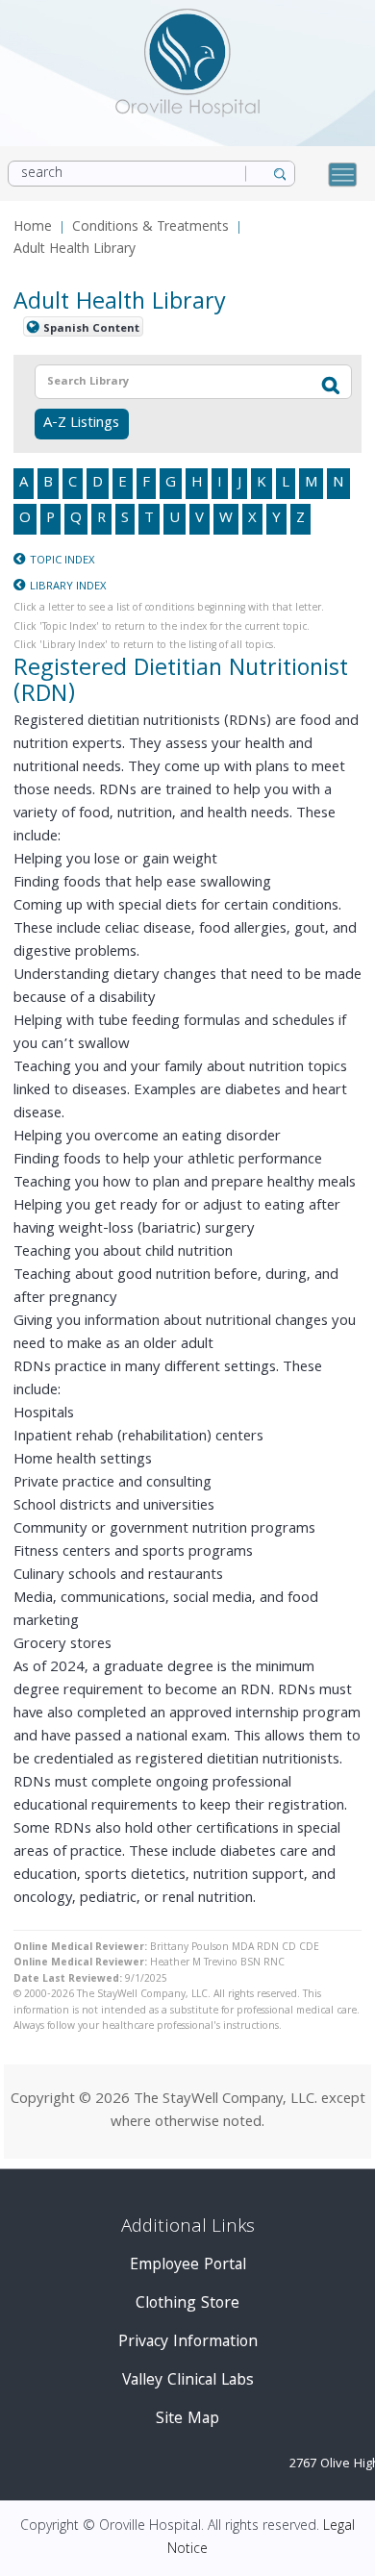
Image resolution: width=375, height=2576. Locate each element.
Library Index (68, 587)
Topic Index (62, 561)
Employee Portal (188, 2266)
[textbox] (162, 382)
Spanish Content (91, 328)
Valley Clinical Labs (188, 2381)
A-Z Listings (81, 424)
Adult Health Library (75, 250)
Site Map (187, 2420)
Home (33, 228)
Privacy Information (188, 2343)
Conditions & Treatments (150, 228)
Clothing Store (187, 2304)
